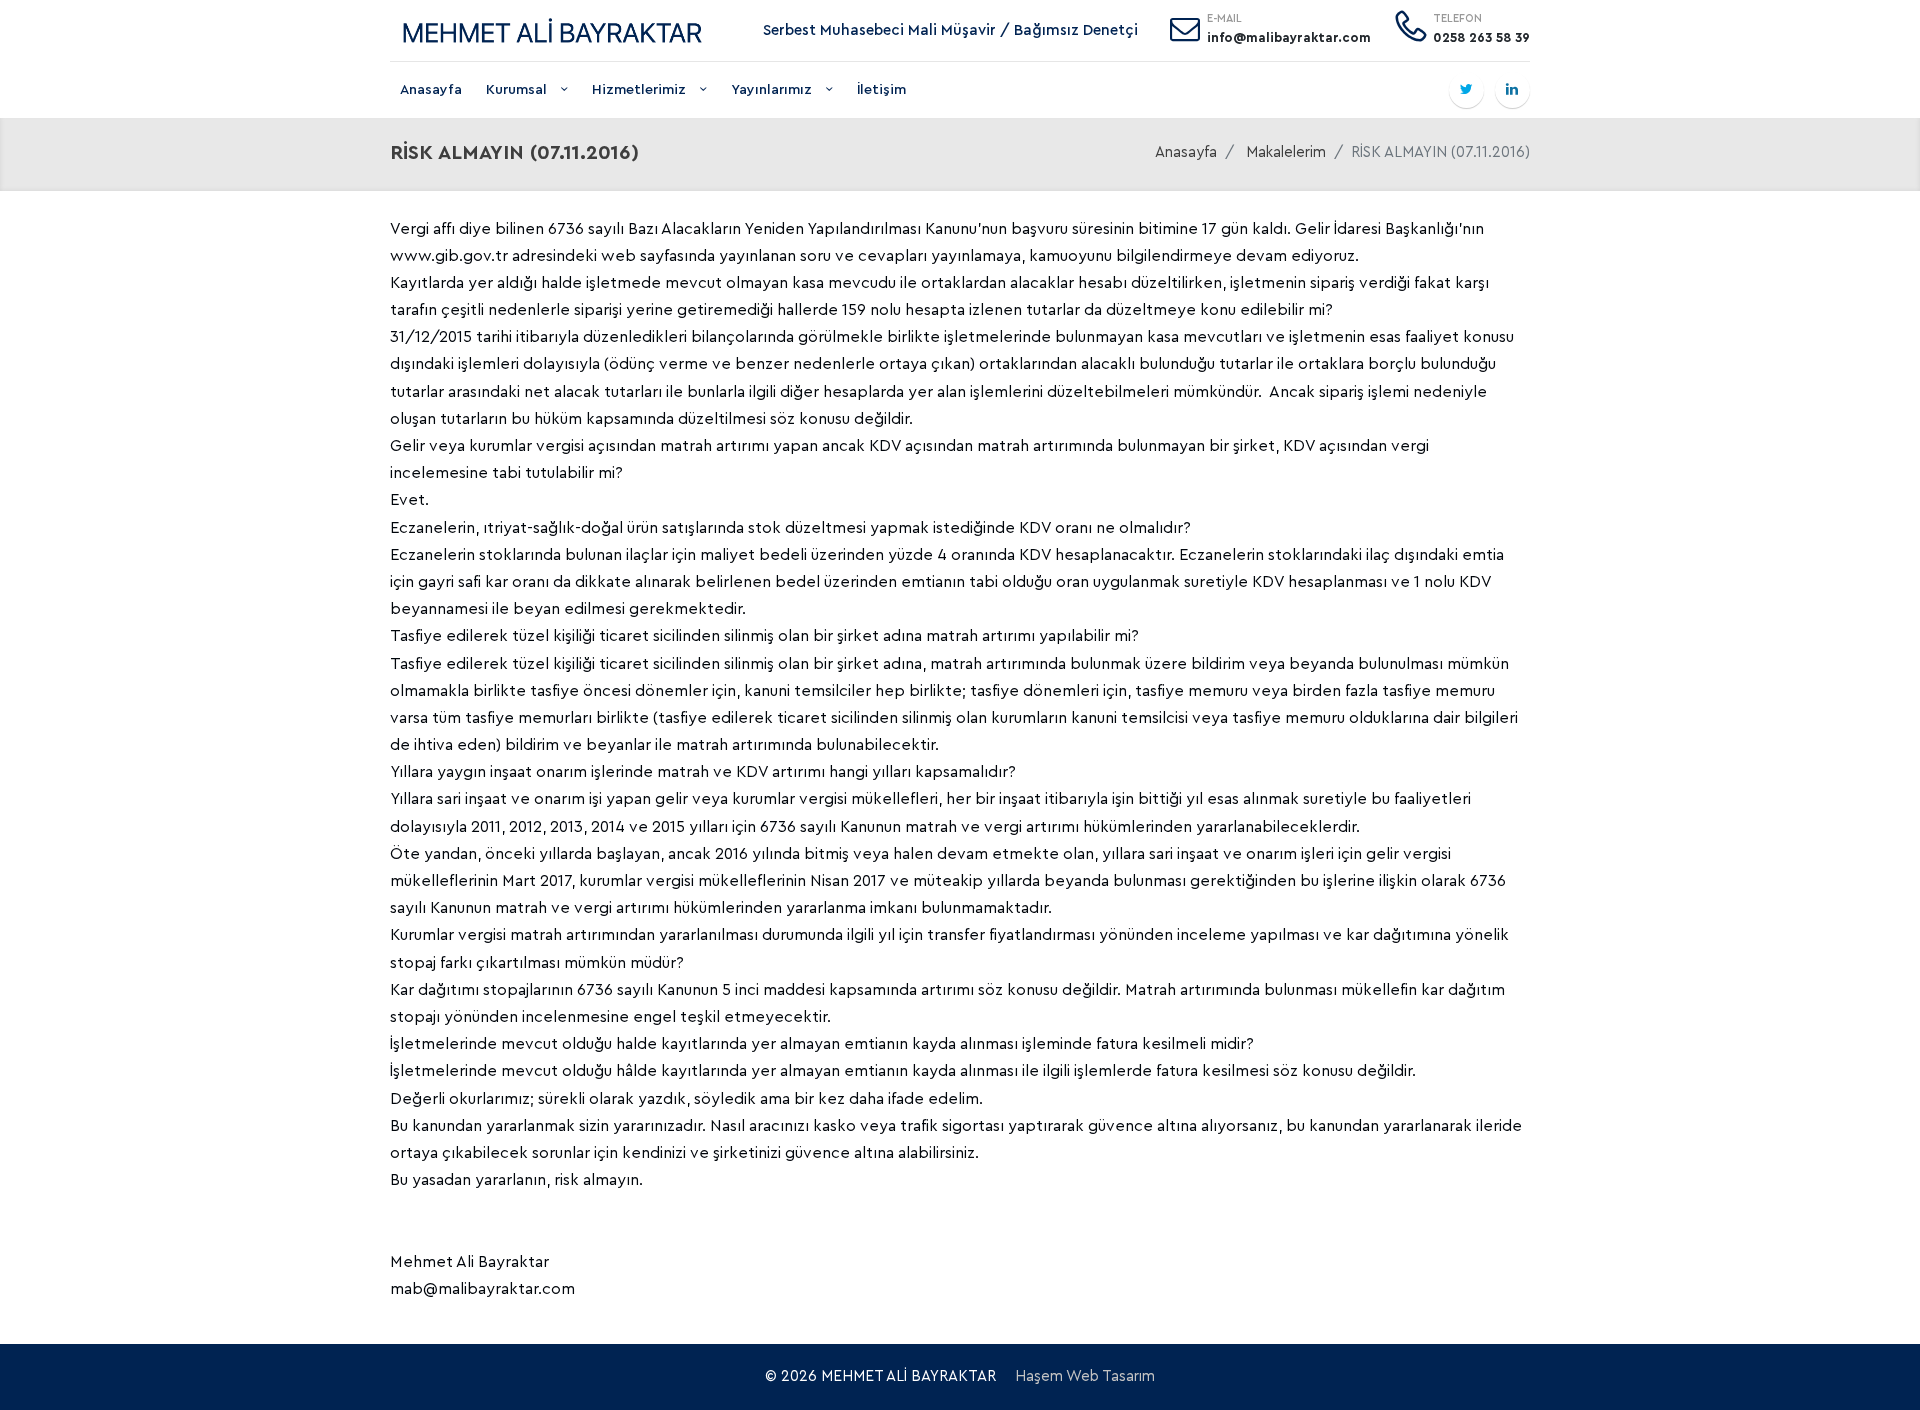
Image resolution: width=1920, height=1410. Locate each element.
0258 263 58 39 (1481, 37)
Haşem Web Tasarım (1085, 1376)
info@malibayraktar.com (1289, 37)
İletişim (881, 90)
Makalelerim (1286, 152)
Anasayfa (431, 90)
